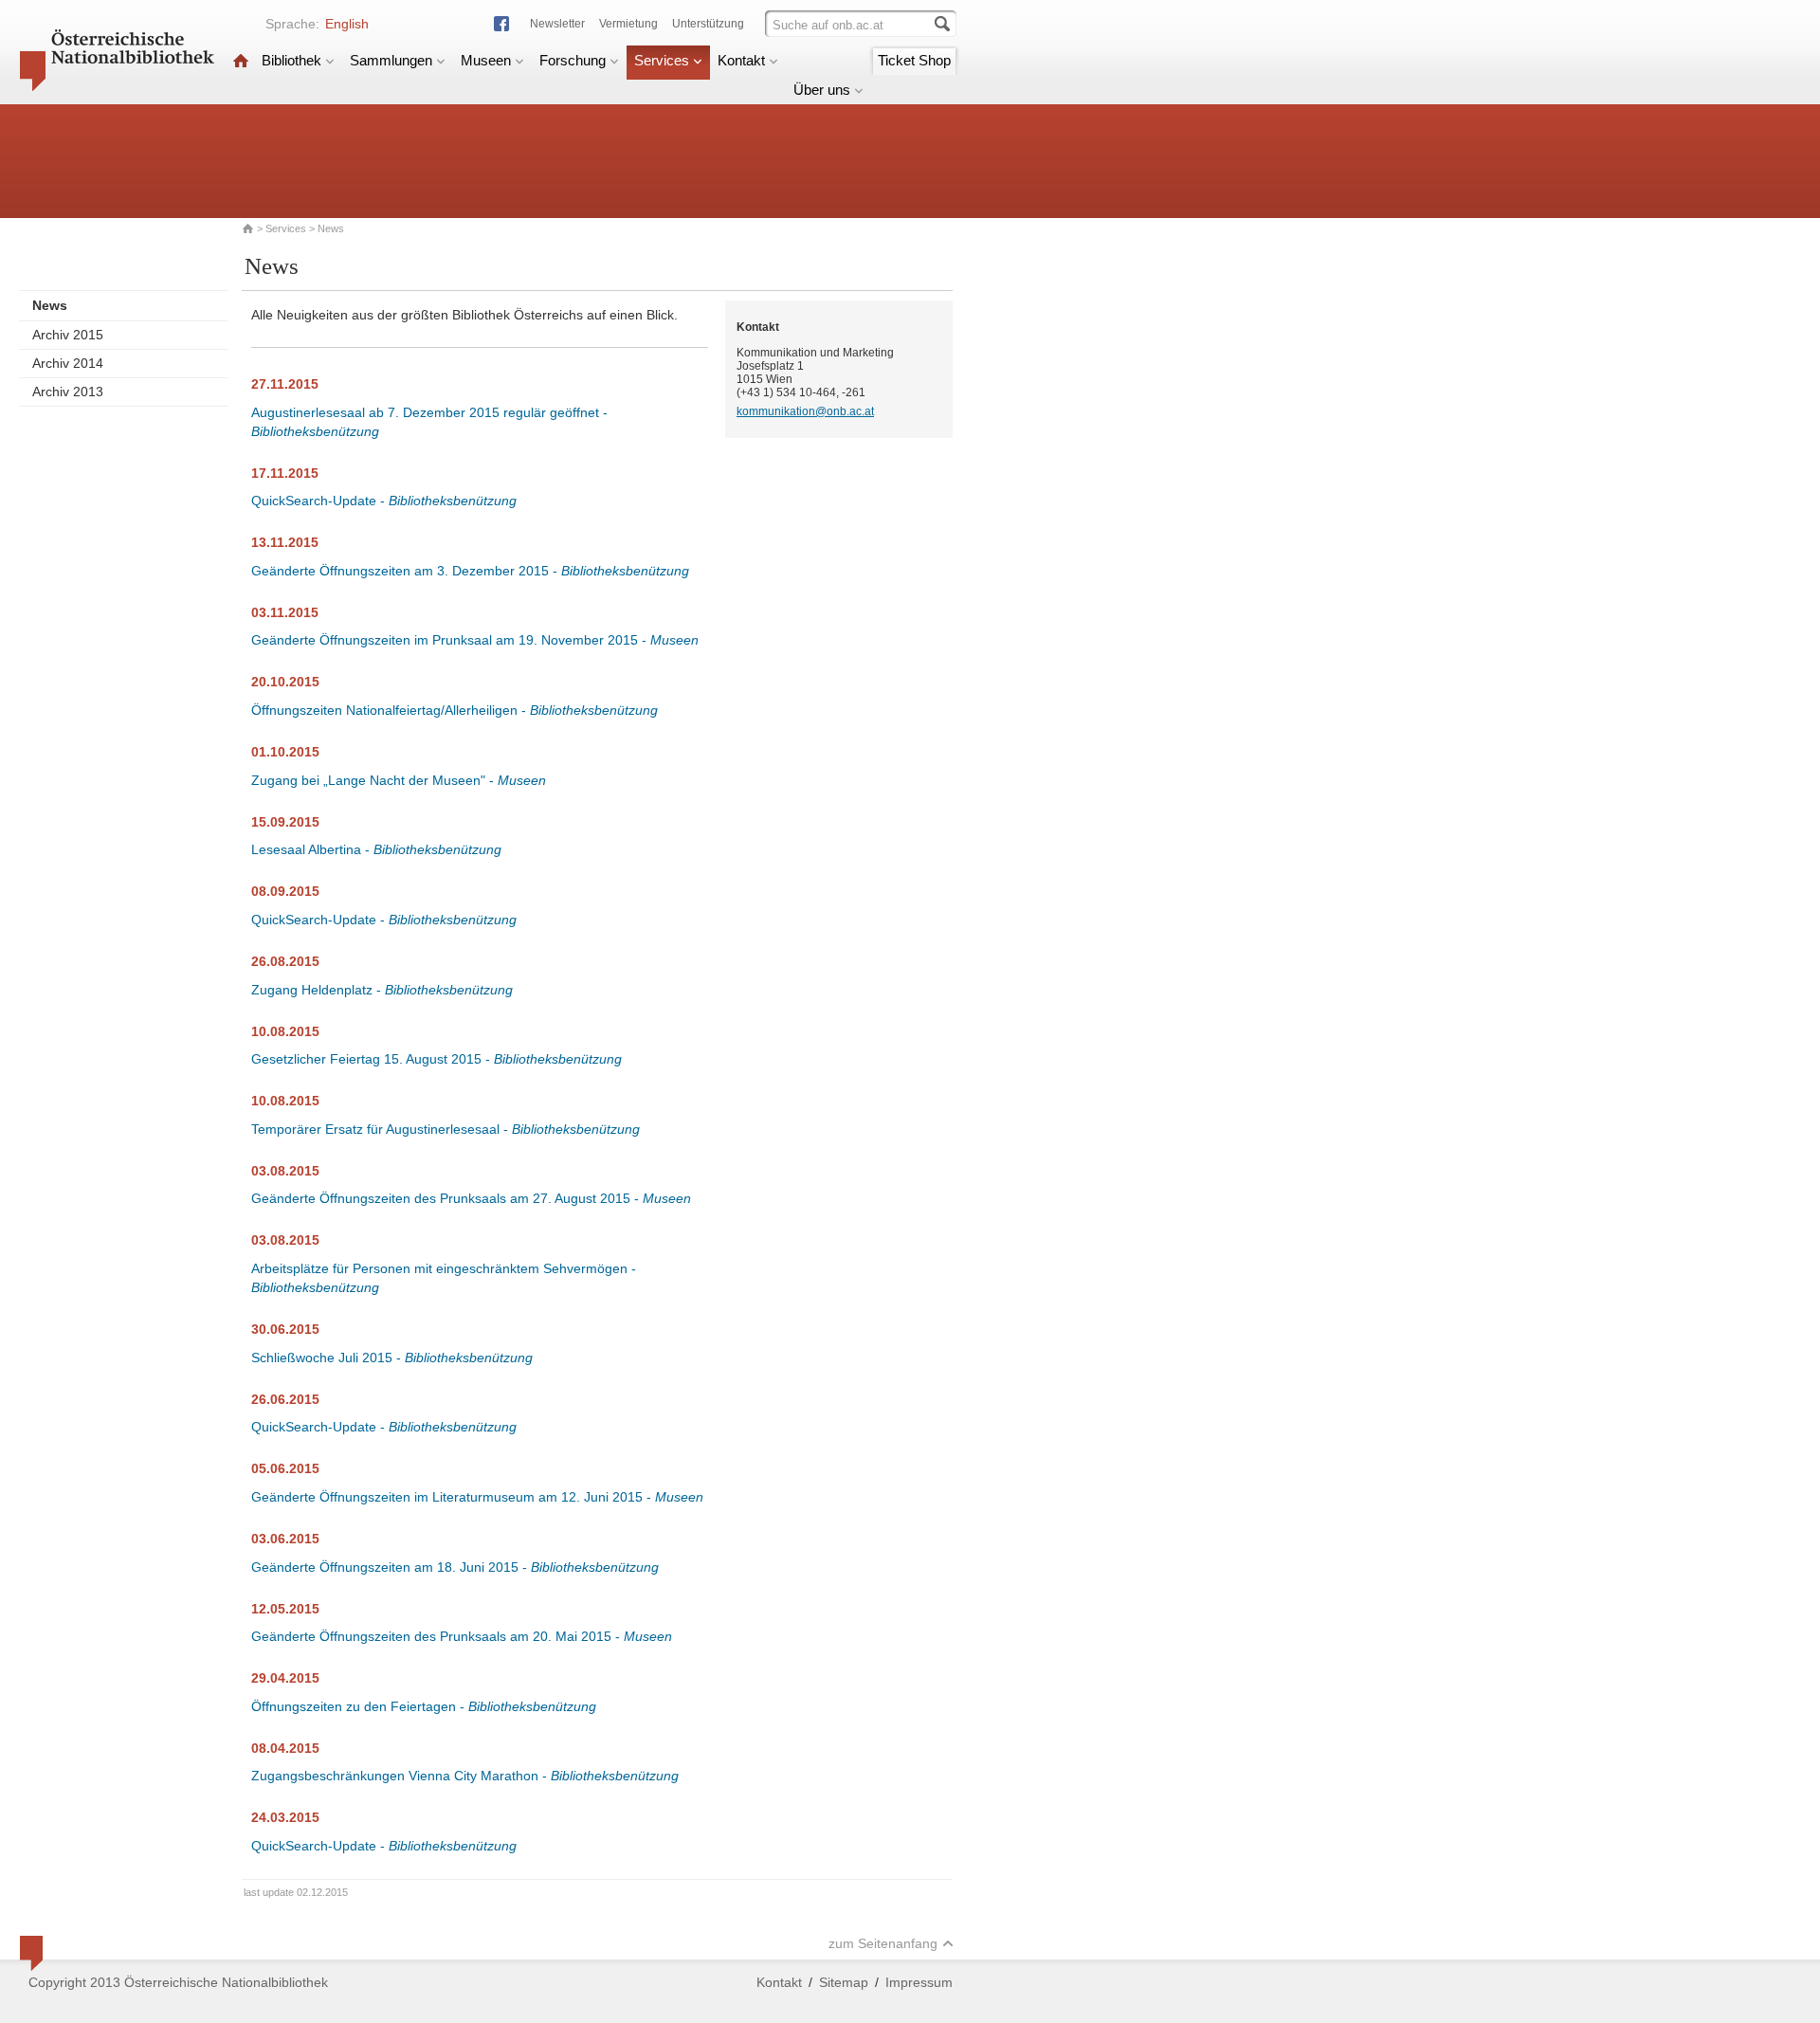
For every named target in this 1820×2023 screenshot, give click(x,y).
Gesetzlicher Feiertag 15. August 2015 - (437, 1059)
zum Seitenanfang (883, 1943)
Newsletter (557, 24)
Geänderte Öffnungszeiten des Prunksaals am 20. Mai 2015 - (462, 1636)
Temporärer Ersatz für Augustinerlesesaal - (446, 1129)
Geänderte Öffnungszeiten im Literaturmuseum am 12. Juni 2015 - (477, 1497)
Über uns (822, 90)
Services (662, 60)
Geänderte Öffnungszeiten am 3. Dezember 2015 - (470, 571)
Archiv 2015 (68, 335)
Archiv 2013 (68, 392)
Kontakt (741, 60)
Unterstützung (708, 24)
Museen (486, 60)
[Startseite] (241, 60)
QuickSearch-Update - (384, 501)
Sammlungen (391, 60)
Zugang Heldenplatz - (382, 990)
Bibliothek (291, 60)
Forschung (573, 60)
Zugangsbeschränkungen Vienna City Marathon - (465, 1776)
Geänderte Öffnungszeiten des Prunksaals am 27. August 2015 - (471, 1198)
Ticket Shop (914, 60)
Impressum (919, 1982)
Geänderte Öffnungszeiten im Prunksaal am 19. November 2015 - (475, 640)
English (347, 24)
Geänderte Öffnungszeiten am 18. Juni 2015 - (455, 1567)
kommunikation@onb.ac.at (805, 411)
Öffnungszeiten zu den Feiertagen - (424, 1706)
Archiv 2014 (68, 363)
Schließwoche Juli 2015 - (392, 1358)
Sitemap (844, 1982)
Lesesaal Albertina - (376, 849)
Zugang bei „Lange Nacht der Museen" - (399, 780)
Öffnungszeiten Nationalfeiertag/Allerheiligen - (455, 710)
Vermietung (628, 24)
